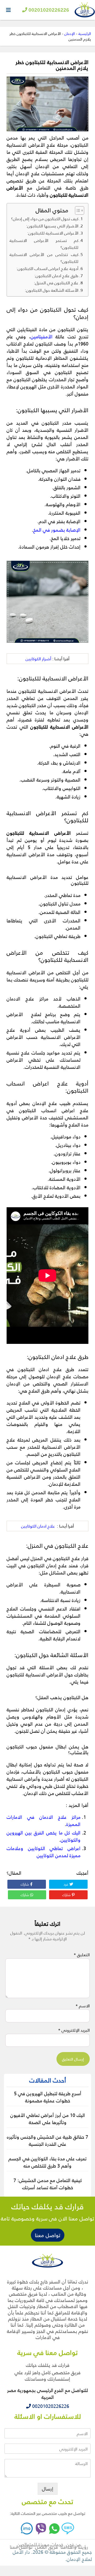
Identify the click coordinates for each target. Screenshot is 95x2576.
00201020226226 (48, 10)
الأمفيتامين (42, 336)
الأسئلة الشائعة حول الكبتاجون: (52, 290)
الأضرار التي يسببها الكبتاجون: (52, 226)
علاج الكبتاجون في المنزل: (56, 283)
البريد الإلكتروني (74, 2030)
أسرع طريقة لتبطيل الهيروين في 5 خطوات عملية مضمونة (48, 2097)
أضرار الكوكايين (38, 659)
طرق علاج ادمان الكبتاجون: (56, 276)
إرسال (48, 2489)
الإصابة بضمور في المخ (57, 530)
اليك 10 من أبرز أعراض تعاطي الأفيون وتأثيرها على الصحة (48, 2119)
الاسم (83, 2006)
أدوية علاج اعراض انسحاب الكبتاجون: (47, 268)
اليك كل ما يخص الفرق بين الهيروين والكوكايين (44, 1836)
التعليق (82, 1955)
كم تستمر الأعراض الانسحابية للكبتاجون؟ (44, 244)
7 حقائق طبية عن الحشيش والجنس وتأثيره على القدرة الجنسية (47, 2140)
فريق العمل (46, 2547)
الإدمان (70, 33)
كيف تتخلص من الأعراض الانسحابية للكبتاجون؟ (44, 258)
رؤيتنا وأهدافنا (74, 2547)
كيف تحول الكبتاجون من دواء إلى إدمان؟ (45, 219)
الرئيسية (85, 33)
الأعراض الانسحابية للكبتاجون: (53, 233)
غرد (66, 1884)
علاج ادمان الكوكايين (38, 1526)
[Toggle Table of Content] (77, 210)
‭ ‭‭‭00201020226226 (50, 2406)
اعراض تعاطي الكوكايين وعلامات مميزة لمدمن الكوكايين (44, 1852)
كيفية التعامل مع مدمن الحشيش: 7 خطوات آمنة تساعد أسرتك (48, 2184)
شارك (25, 1884)
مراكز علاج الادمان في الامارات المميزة (44, 1820)
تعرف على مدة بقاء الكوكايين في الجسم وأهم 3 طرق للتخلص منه (47, 2162)
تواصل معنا (48, 2235)
